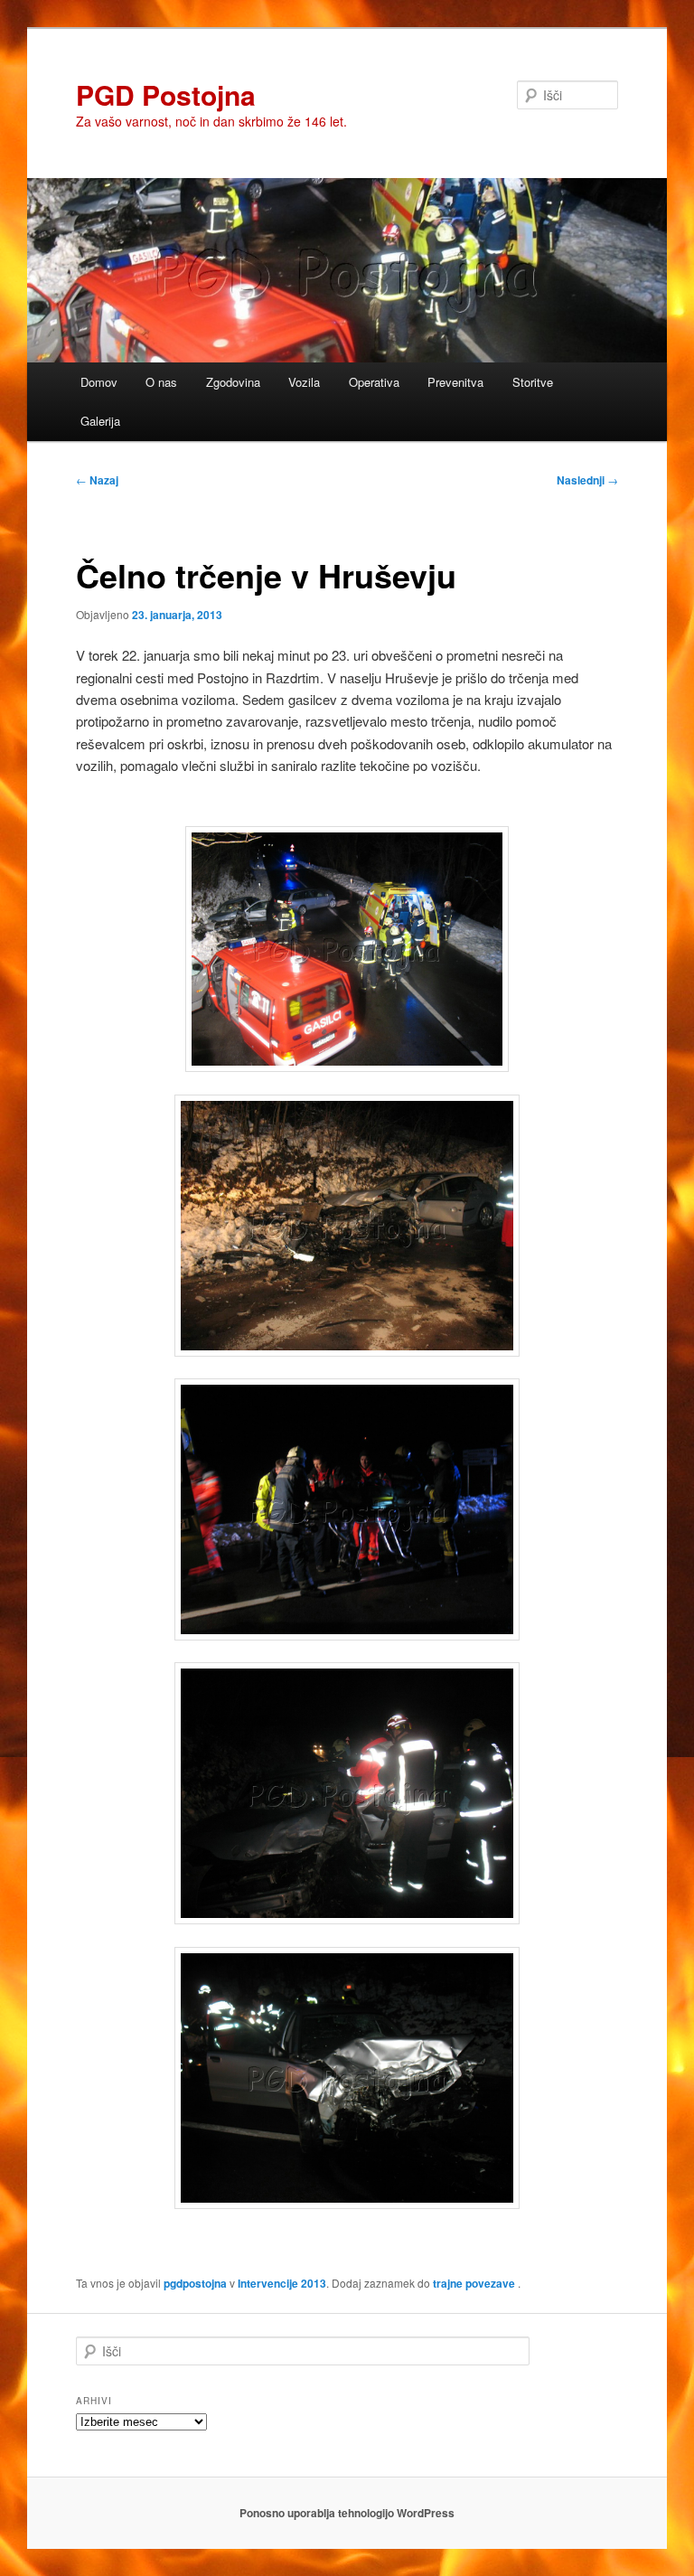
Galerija (100, 421)
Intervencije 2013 (282, 2283)
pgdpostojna (195, 2283)
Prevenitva (455, 382)
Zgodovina (233, 382)
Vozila (304, 382)
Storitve (533, 382)
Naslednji (587, 480)
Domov (99, 382)
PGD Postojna (166, 94)
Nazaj (97, 480)
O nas (161, 382)
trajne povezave (474, 2283)
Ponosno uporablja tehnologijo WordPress (347, 2513)
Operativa (374, 382)
